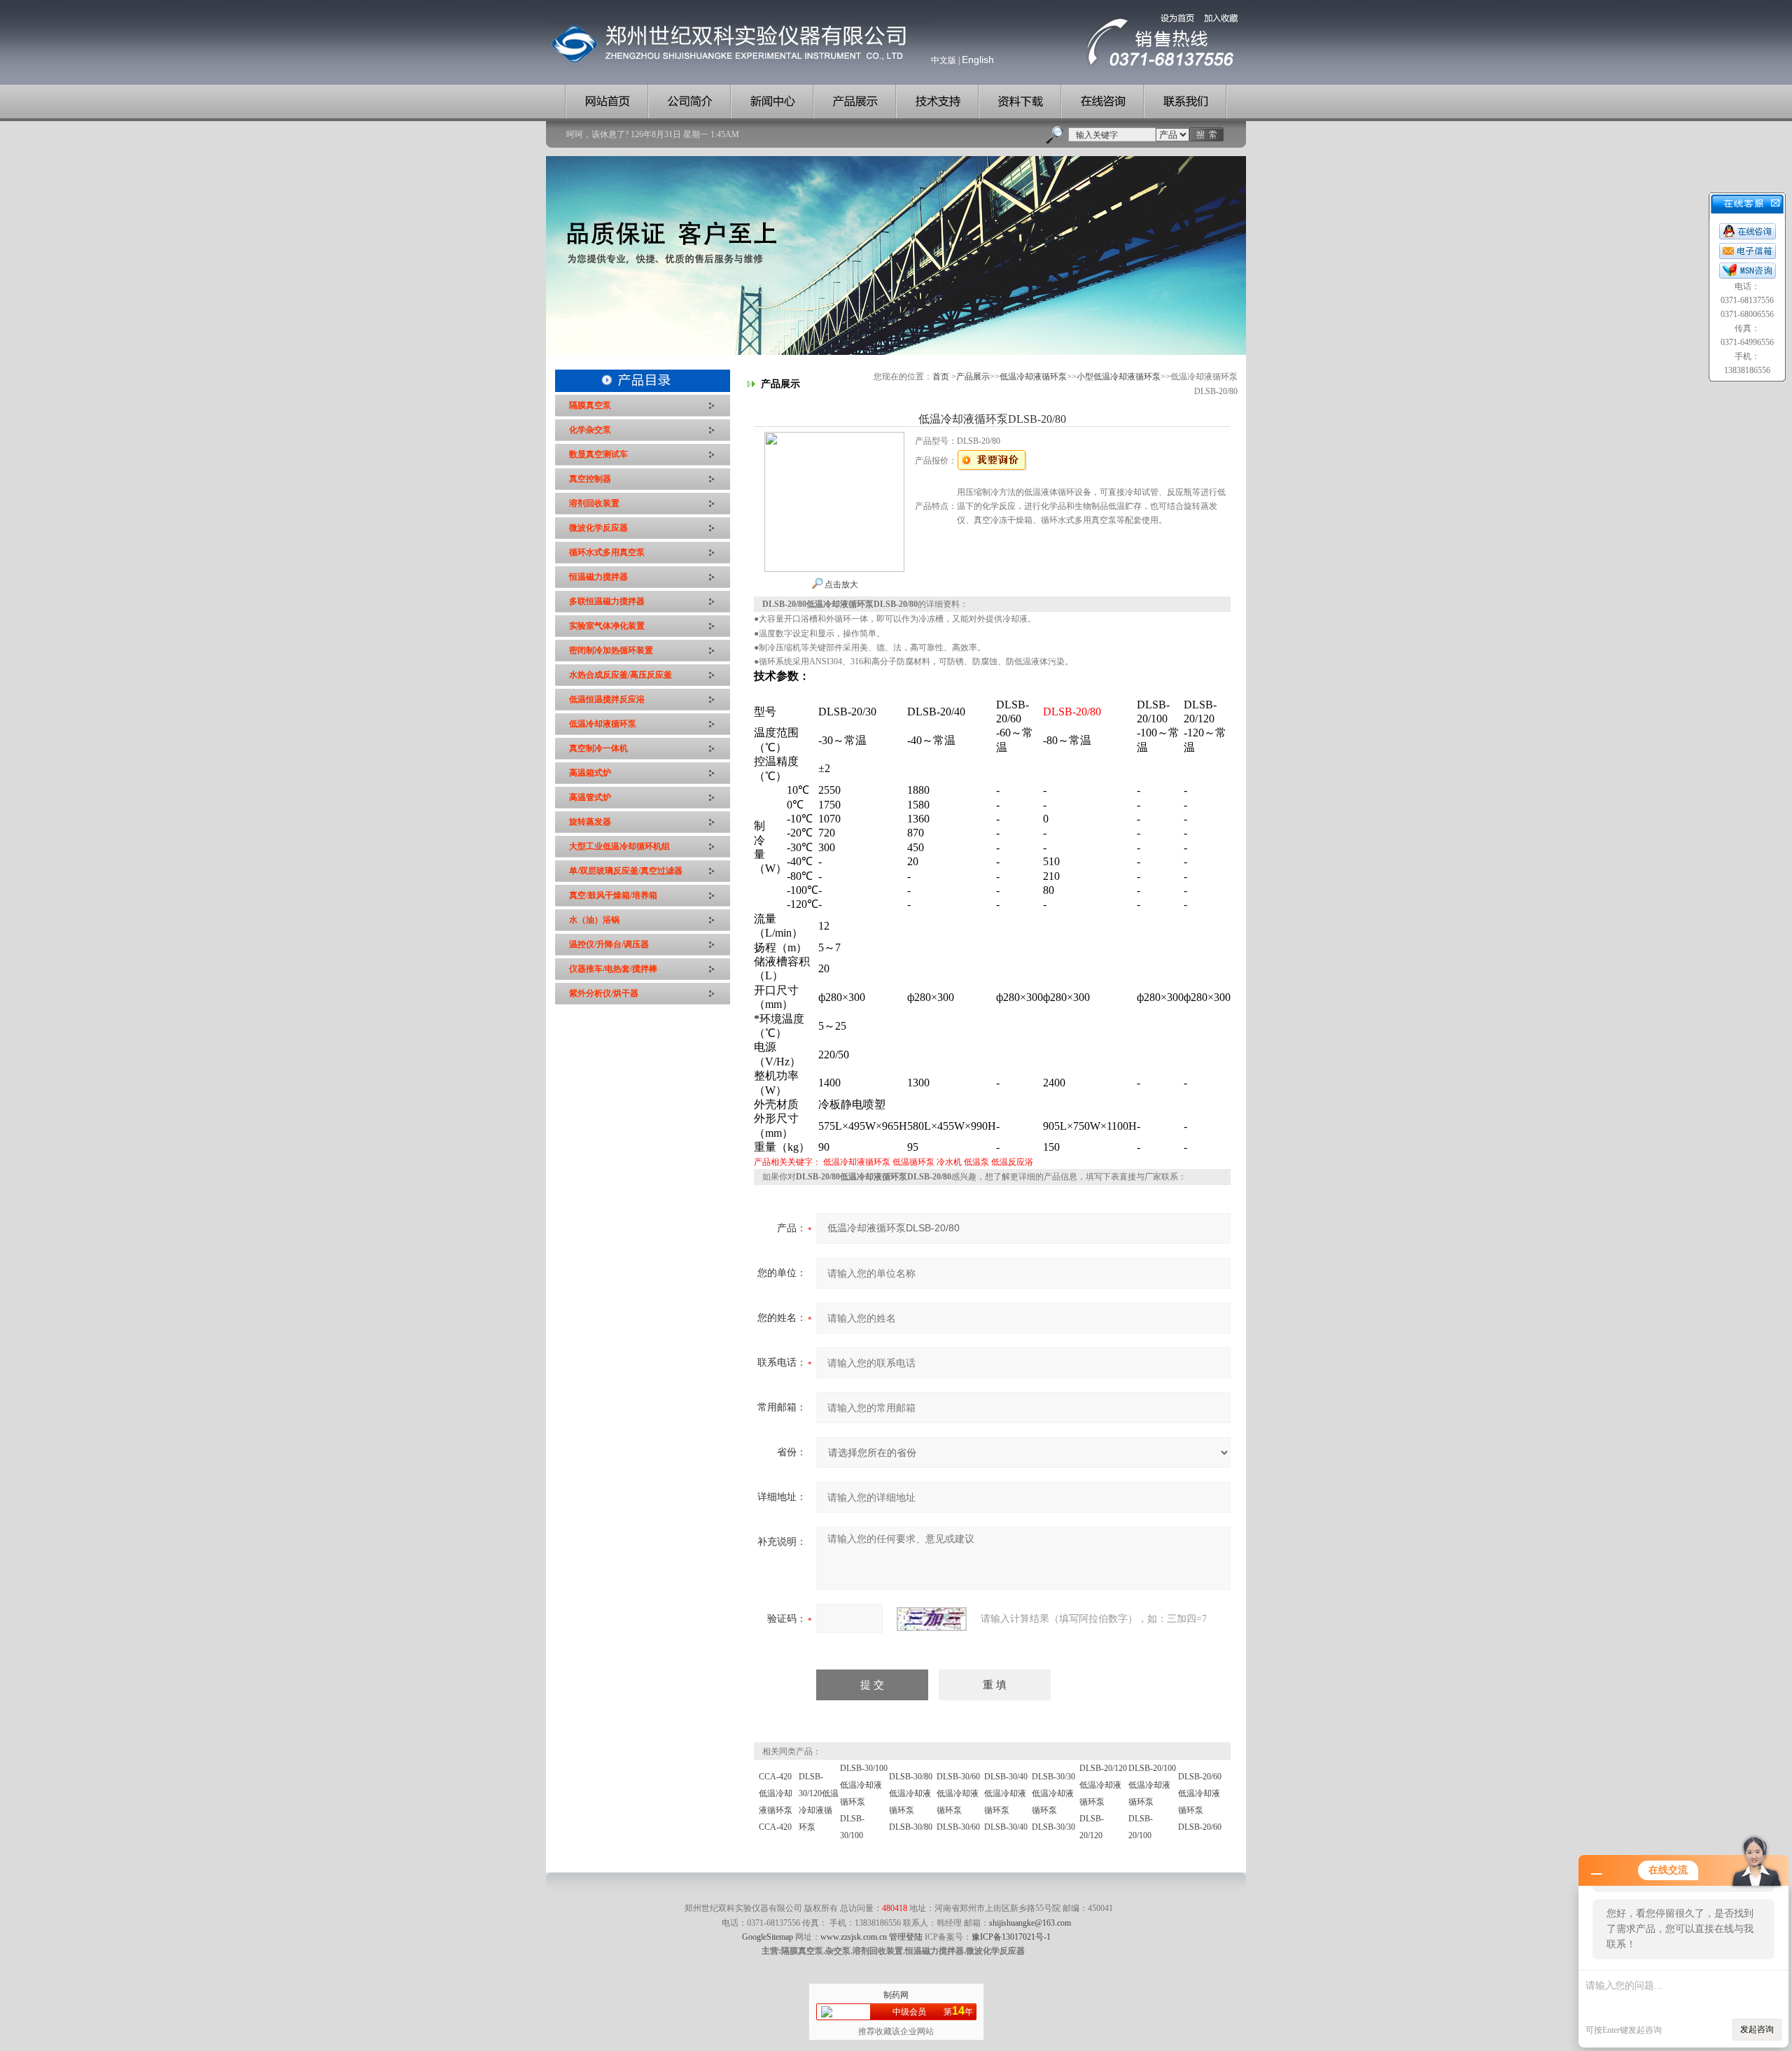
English (978, 59)
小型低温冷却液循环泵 (1119, 377)
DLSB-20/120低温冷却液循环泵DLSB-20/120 (1103, 1802)
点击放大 (840, 584)
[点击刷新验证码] (932, 1619)
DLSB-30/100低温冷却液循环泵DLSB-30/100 (864, 1802)
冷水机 (949, 1162)
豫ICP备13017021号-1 (1011, 1937)
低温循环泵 (913, 1162)
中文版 (944, 60)
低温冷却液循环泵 (1033, 377)
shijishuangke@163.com (1030, 1923)
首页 (941, 377)
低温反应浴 (1012, 1162)
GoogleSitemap (768, 1937)
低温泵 (976, 1162)
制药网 (896, 1995)
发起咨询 (1757, 2029)
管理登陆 (906, 1937)
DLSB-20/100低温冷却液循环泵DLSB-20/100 (1152, 1802)
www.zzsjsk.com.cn (854, 1937)
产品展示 (973, 377)
